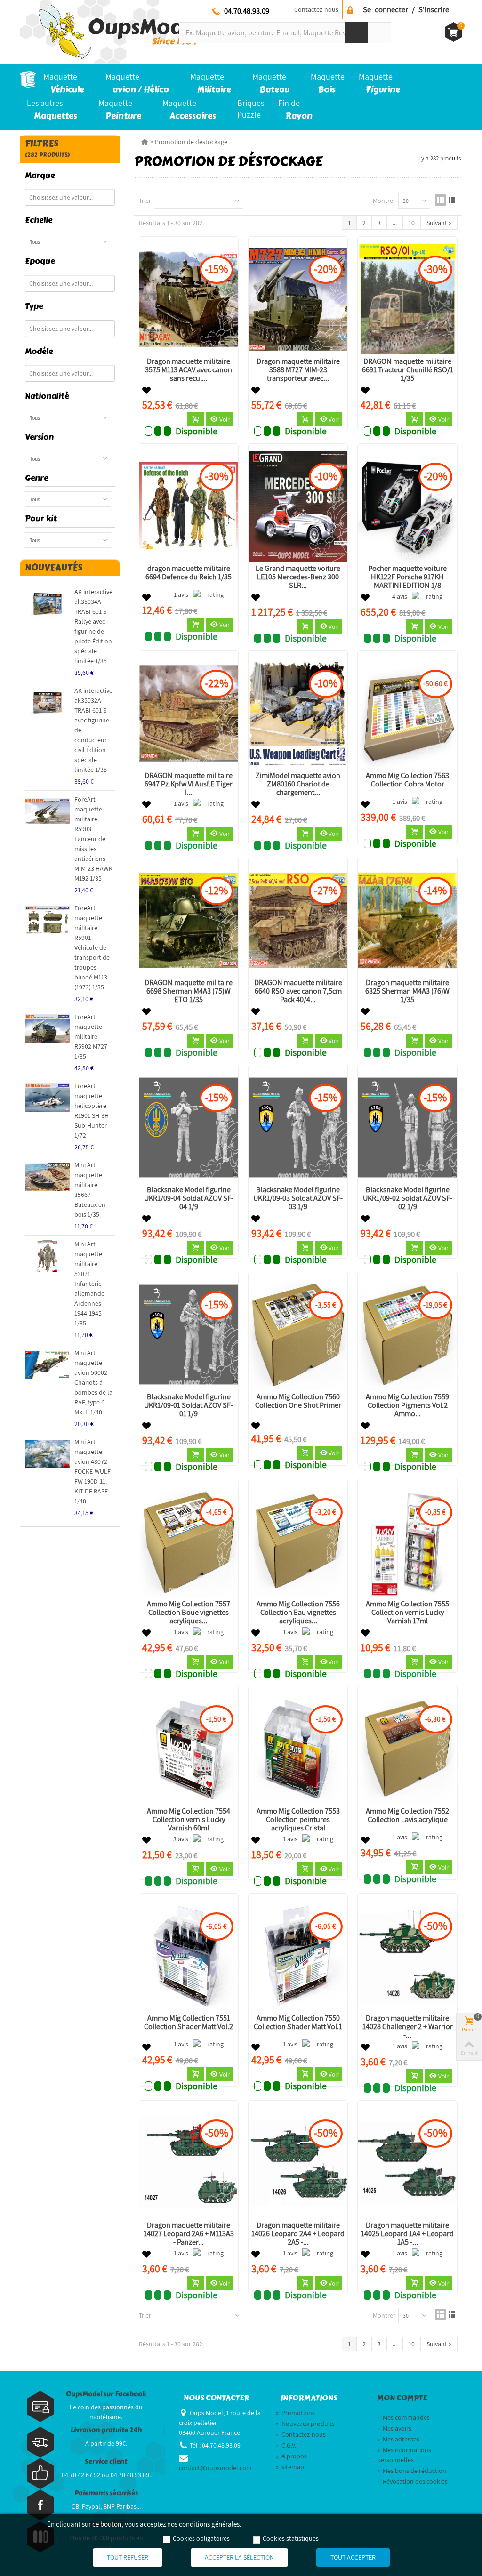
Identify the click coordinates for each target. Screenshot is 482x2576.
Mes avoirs (394, 2428)
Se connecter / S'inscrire (406, 9)
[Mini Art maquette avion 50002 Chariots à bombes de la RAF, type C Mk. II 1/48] (47, 1365)
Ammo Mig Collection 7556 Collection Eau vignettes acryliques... (298, 1613)
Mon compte (402, 2398)
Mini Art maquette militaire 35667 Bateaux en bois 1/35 (90, 1190)
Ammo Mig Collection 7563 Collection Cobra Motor (407, 780)
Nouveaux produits (305, 2424)
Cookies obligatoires (201, 2538)
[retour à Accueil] (145, 142)
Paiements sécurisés (106, 2493)
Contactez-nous (316, 9)
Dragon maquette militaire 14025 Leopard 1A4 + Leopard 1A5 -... (407, 2234)
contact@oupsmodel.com (215, 2468)
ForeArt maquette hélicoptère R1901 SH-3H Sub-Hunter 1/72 (92, 1111)
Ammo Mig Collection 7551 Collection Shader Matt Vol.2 (189, 2022)
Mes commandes (403, 2417)
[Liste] (452, 200)
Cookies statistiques (291, 2538)
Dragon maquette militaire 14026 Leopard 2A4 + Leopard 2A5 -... (298, 2234)
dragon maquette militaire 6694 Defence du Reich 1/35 (189, 573)
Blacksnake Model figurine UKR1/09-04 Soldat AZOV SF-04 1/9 (189, 1198)
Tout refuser (128, 2557)
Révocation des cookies (412, 2481)
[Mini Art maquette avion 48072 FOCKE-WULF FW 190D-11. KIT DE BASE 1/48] (47, 1454)
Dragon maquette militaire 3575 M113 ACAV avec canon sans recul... (189, 370)
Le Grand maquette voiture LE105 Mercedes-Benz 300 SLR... (298, 577)
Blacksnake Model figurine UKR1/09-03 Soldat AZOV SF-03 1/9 (298, 1198)
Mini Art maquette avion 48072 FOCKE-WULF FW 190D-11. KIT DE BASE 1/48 (92, 1471)
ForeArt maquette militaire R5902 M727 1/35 (91, 1036)
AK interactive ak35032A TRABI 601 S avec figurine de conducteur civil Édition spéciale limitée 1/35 (93, 730)
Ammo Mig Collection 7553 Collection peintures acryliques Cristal (298, 1820)
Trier (145, 201)
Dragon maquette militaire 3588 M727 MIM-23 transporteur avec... (298, 370)
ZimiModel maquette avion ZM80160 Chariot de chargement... (298, 784)
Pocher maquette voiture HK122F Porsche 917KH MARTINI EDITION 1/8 (407, 577)
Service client (106, 2461)
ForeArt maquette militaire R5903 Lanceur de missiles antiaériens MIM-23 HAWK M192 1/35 (93, 839)
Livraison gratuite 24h (106, 2430)
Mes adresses (398, 2439)
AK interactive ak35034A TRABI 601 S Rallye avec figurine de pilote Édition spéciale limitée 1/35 (93, 626)
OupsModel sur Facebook (106, 2394)
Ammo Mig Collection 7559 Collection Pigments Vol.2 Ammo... (407, 1405)
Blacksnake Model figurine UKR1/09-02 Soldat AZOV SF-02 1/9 (408, 1198)
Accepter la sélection (239, 2557)
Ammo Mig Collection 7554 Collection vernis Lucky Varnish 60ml (189, 1820)
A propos (291, 2456)
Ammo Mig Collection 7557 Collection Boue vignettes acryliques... (189, 1613)
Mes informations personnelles (404, 2455)
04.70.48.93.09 (247, 11)
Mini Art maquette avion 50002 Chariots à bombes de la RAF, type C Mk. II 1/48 (93, 1382)
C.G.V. (286, 2445)
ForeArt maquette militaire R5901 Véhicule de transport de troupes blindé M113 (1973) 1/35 (92, 947)
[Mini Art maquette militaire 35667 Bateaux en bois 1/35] (47, 1177)
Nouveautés (54, 567)
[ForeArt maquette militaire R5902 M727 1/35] (47, 1029)
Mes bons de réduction (412, 2471)
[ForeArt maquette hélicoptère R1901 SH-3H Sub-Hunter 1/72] (47, 1098)
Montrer (384, 201)
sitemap (290, 2467)
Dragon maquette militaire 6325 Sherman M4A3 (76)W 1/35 (407, 991)
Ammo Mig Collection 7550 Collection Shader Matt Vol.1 (298, 2022)
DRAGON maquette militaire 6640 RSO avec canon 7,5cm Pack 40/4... (298, 991)
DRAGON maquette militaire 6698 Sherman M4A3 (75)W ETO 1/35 (189, 991)
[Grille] (441, 200)
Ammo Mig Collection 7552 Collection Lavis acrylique (407, 1815)
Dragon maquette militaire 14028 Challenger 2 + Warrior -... (408, 2027)
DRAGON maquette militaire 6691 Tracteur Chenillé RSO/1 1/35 (408, 370)
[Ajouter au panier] (196, 419)
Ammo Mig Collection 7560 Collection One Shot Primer (298, 1401)
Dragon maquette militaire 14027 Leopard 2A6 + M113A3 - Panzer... (189, 2234)
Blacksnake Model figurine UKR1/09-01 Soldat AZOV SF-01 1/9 (189, 1405)
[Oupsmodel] (111, 31)
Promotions (295, 2413)
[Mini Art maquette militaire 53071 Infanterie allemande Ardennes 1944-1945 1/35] (47, 1256)
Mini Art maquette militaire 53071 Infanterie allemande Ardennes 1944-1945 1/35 (89, 1284)
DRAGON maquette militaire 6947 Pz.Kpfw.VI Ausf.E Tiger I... (189, 784)
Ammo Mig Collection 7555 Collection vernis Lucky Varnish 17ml (407, 1613)
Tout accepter (353, 2557)
